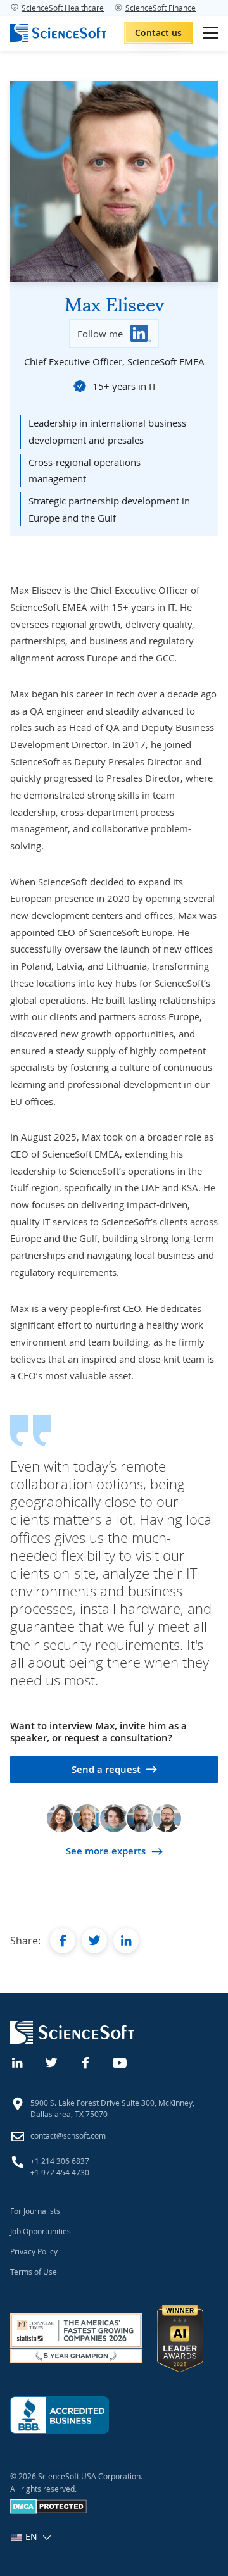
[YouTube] (120, 2061)
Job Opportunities (41, 2231)
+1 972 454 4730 (60, 2172)
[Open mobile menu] (210, 33)
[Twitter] (52, 2061)
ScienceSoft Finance (161, 8)
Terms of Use (34, 2272)
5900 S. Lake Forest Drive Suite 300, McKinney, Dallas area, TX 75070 (112, 2108)
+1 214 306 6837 (60, 2161)
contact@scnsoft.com (68, 2135)
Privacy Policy (34, 2251)
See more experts (106, 1851)
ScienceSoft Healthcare (63, 8)
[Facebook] (86, 2061)
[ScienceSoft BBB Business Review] (60, 2415)
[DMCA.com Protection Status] (48, 2511)
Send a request (106, 1769)
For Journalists (35, 2211)
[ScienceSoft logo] (58, 33)
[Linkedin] (18, 2061)
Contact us (158, 33)
